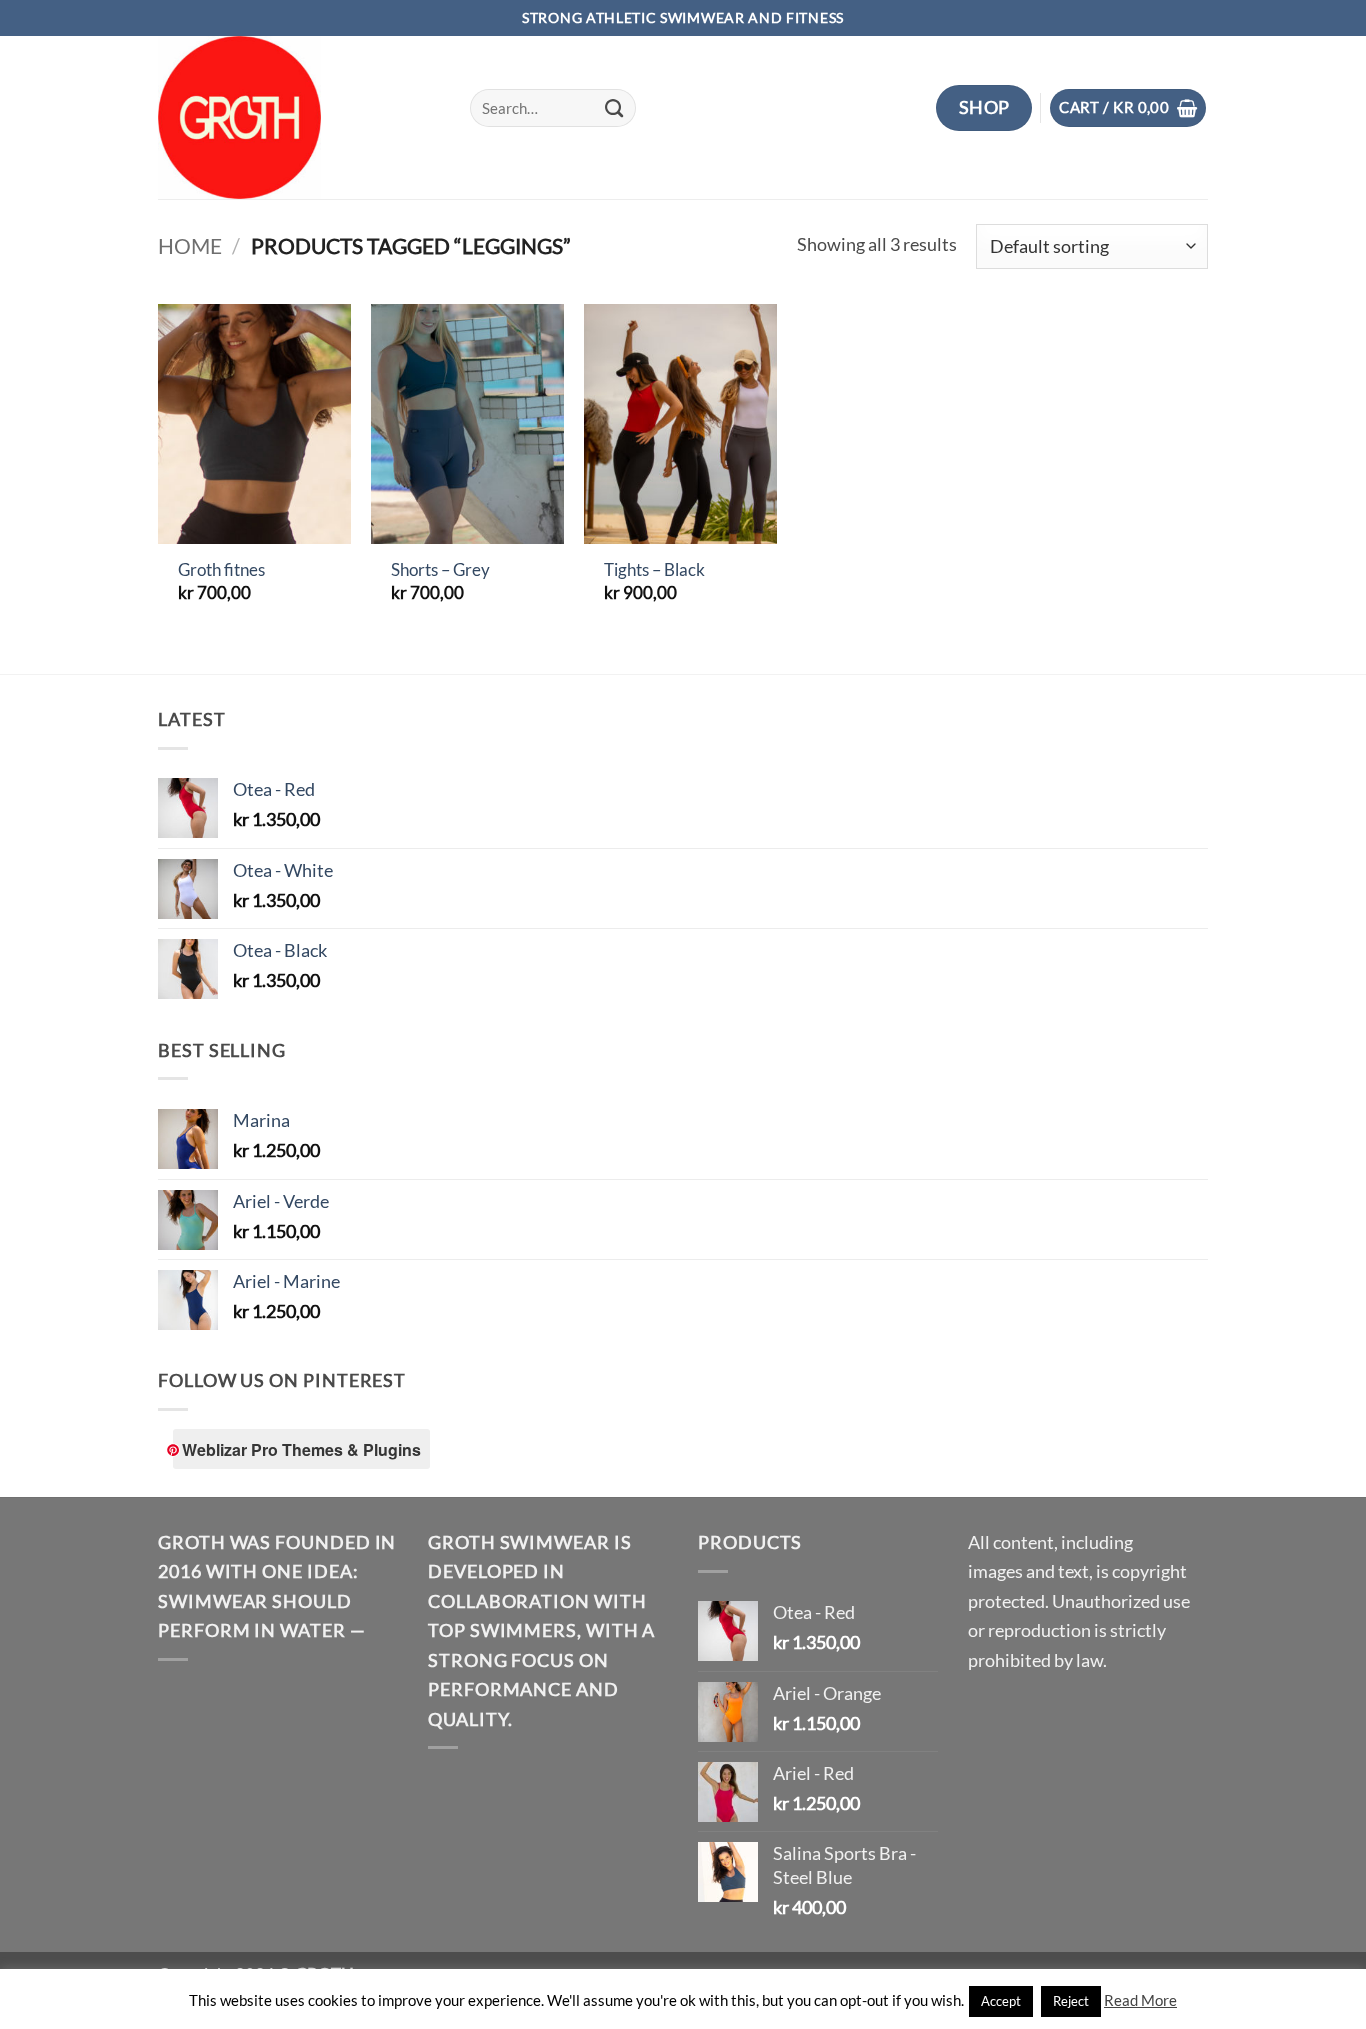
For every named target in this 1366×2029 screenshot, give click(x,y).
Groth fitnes (221, 570)
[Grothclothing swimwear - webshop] (299, 117)
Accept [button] (1001, 2001)
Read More (1140, 2000)
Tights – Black (654, 570)
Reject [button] (1071, 2001)
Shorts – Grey (440, 570)
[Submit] (614, 108)
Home (190, 246)
